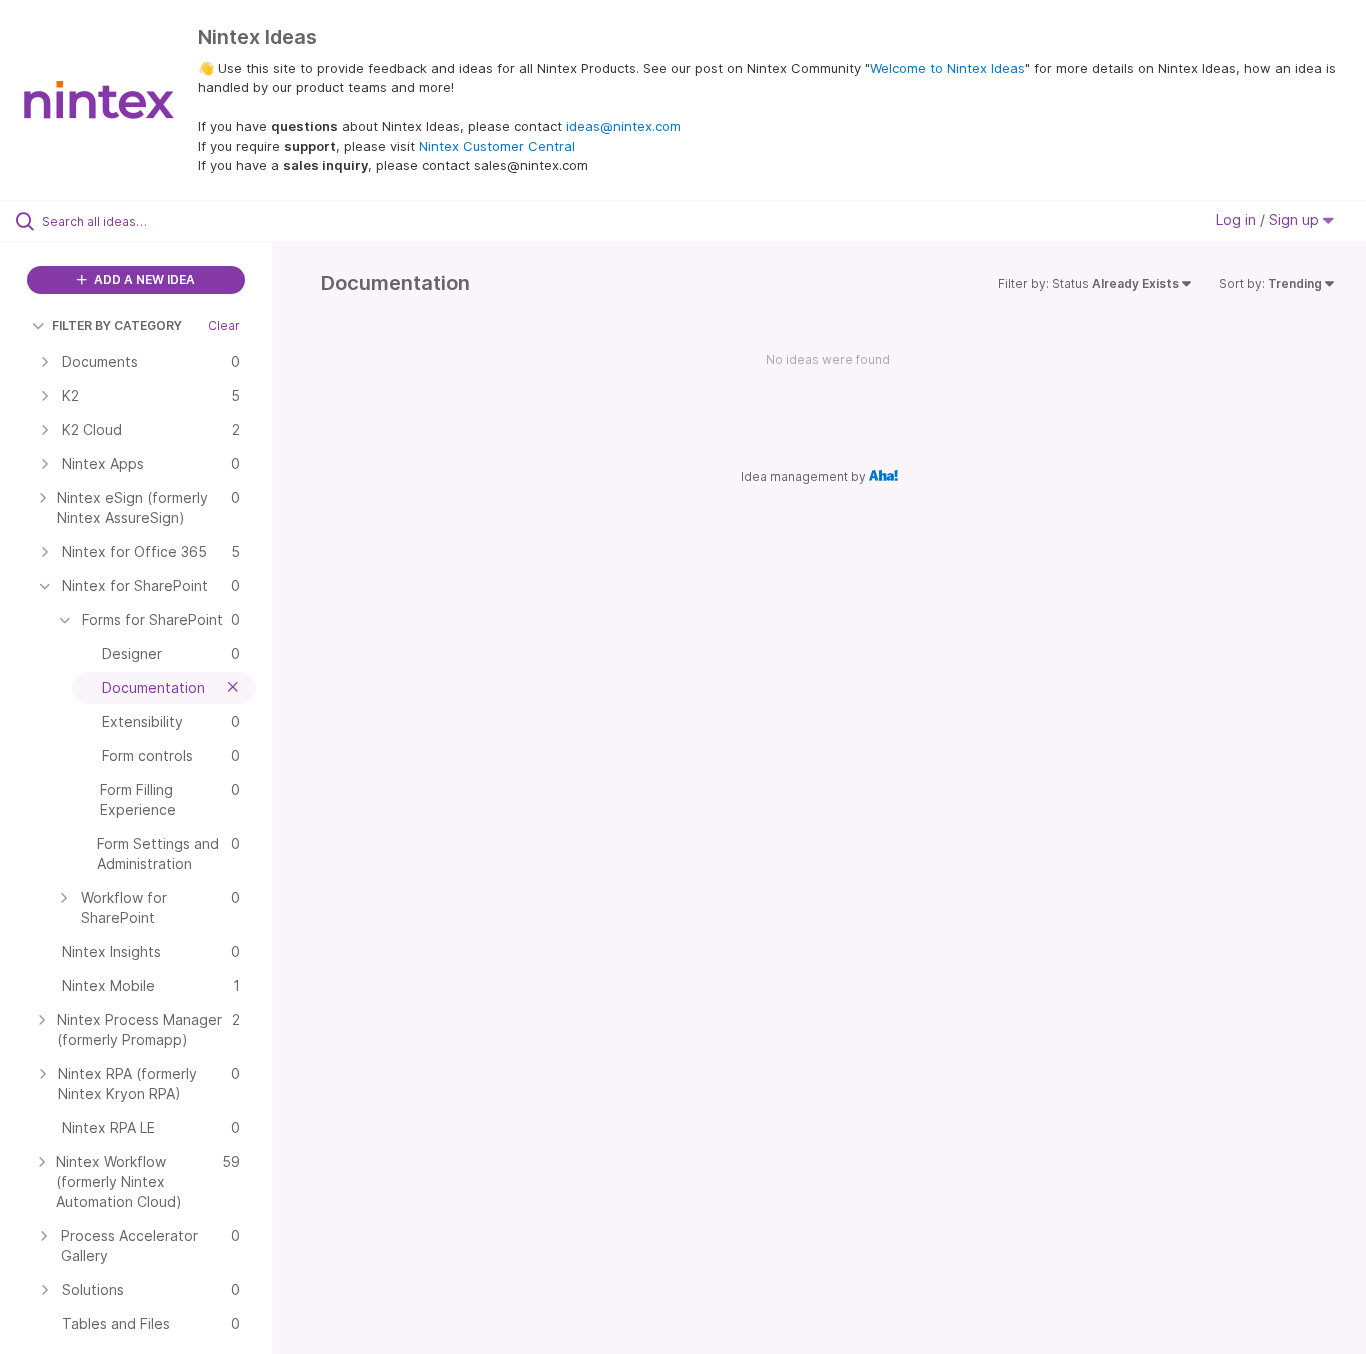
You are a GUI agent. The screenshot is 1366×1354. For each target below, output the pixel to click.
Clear (224, 325)
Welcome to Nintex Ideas (947, 68)
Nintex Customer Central (497, 146)
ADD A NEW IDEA (143, 279)
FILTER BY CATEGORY (117, 325)
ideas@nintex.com (623, 126)
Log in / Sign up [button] (1269, 219)
